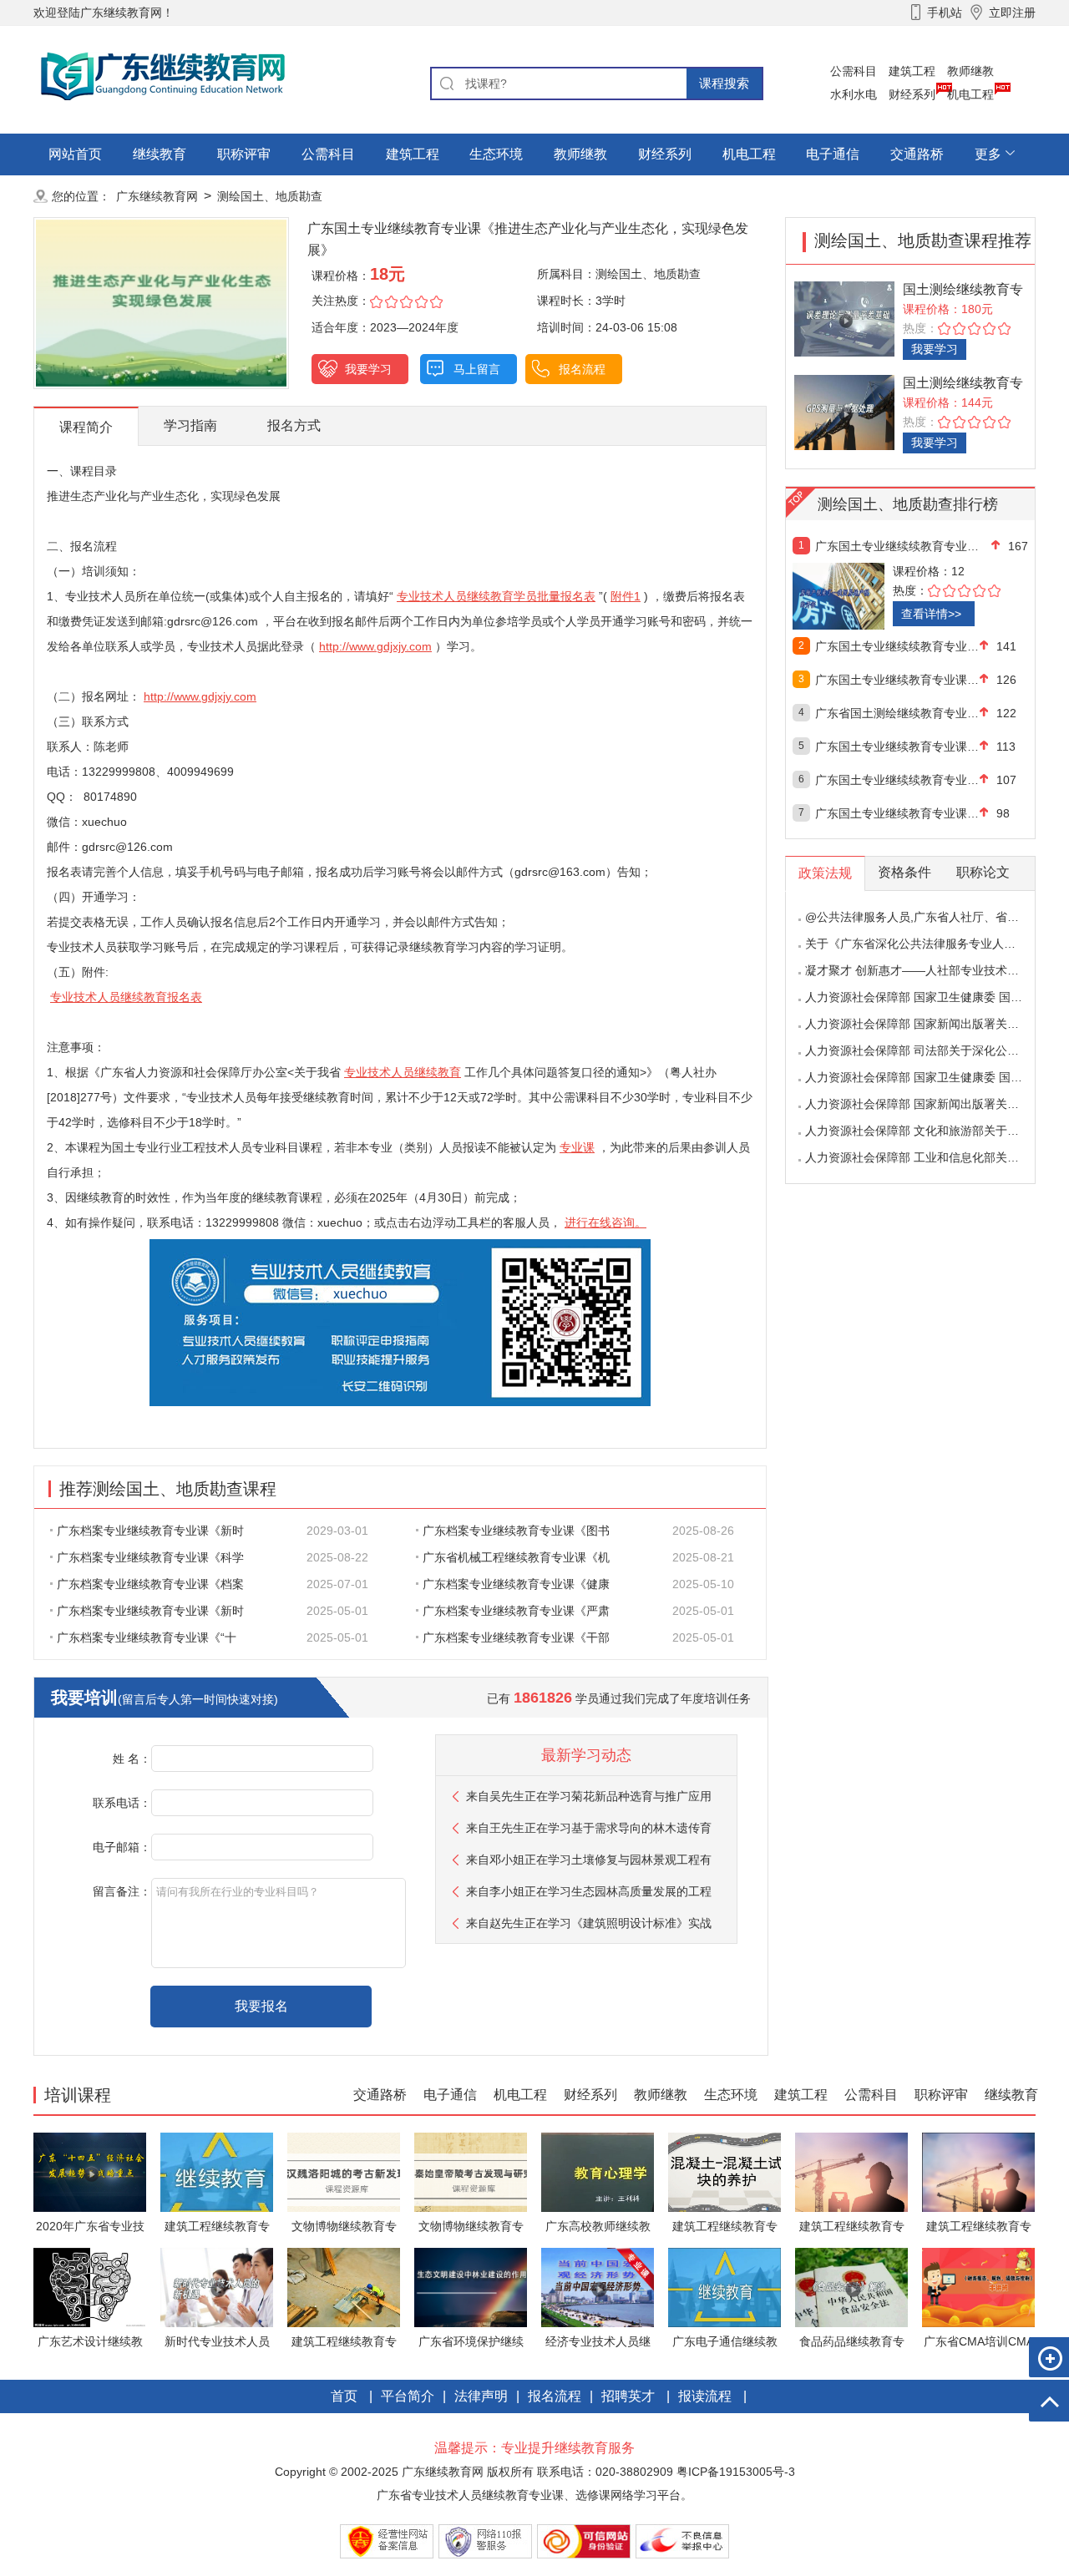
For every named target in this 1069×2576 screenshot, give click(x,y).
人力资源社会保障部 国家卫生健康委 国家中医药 (931, 997)
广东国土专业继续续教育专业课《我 (897, 780)
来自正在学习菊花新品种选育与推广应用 (589, 1796)
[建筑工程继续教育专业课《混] (217, 2171)
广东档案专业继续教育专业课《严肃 (516, 1611)
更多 (988, 154)
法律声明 (481, 2396)
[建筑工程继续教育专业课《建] (851, 2171)
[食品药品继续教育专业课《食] (851, 2287)
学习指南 (190, 425)
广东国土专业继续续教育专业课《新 (897, 646)
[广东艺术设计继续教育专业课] (90, 2287)
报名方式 (294, 425)
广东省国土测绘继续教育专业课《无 (897, 713)
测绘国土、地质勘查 (270, 196)
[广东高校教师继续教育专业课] (598, 2171)
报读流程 (705, 2396)
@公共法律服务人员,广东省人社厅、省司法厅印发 (935, 917)
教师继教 (970, 71)
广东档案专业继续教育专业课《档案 (150, 1584)
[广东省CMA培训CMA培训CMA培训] (978, 2287)
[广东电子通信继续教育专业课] (724, 2287)
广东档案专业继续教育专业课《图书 (516, 1531)
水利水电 (854, 94)
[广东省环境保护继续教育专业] (471, 2287)
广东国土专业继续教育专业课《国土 (897, 680)
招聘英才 (628, 2396)
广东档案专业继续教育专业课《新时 (150, 1531)
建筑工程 (912, 71)
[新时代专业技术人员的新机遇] (217, 2287)
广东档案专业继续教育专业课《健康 (516, 1584)
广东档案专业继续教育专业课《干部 (516, 1637)
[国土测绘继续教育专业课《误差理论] (844, 318)
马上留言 (477, 369)
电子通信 (833, 154)
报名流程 (582, 369)
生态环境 (496, 154)
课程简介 (86, 427)
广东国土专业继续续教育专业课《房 (897, 546)
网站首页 (75, 154)
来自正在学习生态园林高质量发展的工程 (589, 1891)
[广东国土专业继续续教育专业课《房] (875, 596)
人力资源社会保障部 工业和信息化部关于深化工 (930, 1157)
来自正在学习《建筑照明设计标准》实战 (589, 1923)
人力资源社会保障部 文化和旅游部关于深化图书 (930, 1131)
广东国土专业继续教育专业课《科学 (897, 813)
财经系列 (912, 94)
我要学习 (368, 369)
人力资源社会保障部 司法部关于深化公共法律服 (930, 1050)
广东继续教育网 (157, 196)
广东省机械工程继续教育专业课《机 (516, 1557)
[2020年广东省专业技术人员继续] (90, 2171)
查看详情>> (931, 614)
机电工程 (970, 94)
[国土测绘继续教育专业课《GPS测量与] (844, 411)
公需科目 (854, 71)
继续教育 (160, 154)
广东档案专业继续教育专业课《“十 (147, 1637)
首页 (344, 2396)
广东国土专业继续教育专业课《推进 (897, 746)
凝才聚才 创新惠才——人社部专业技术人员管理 (930, 970)
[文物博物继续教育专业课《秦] (471, 2171)
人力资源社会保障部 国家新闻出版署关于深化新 (930, 1024)
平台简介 (408, 2396)
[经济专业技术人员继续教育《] (598, 2287)
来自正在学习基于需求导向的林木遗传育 (589, 1828)
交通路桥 (917, 154)
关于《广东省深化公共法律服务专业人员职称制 (928, 944)
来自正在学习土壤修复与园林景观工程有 (589, 1860)
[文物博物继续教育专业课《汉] (344, 2171)
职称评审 (244, 154)
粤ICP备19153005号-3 (736, 2472)
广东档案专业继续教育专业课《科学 (150, 1557)
